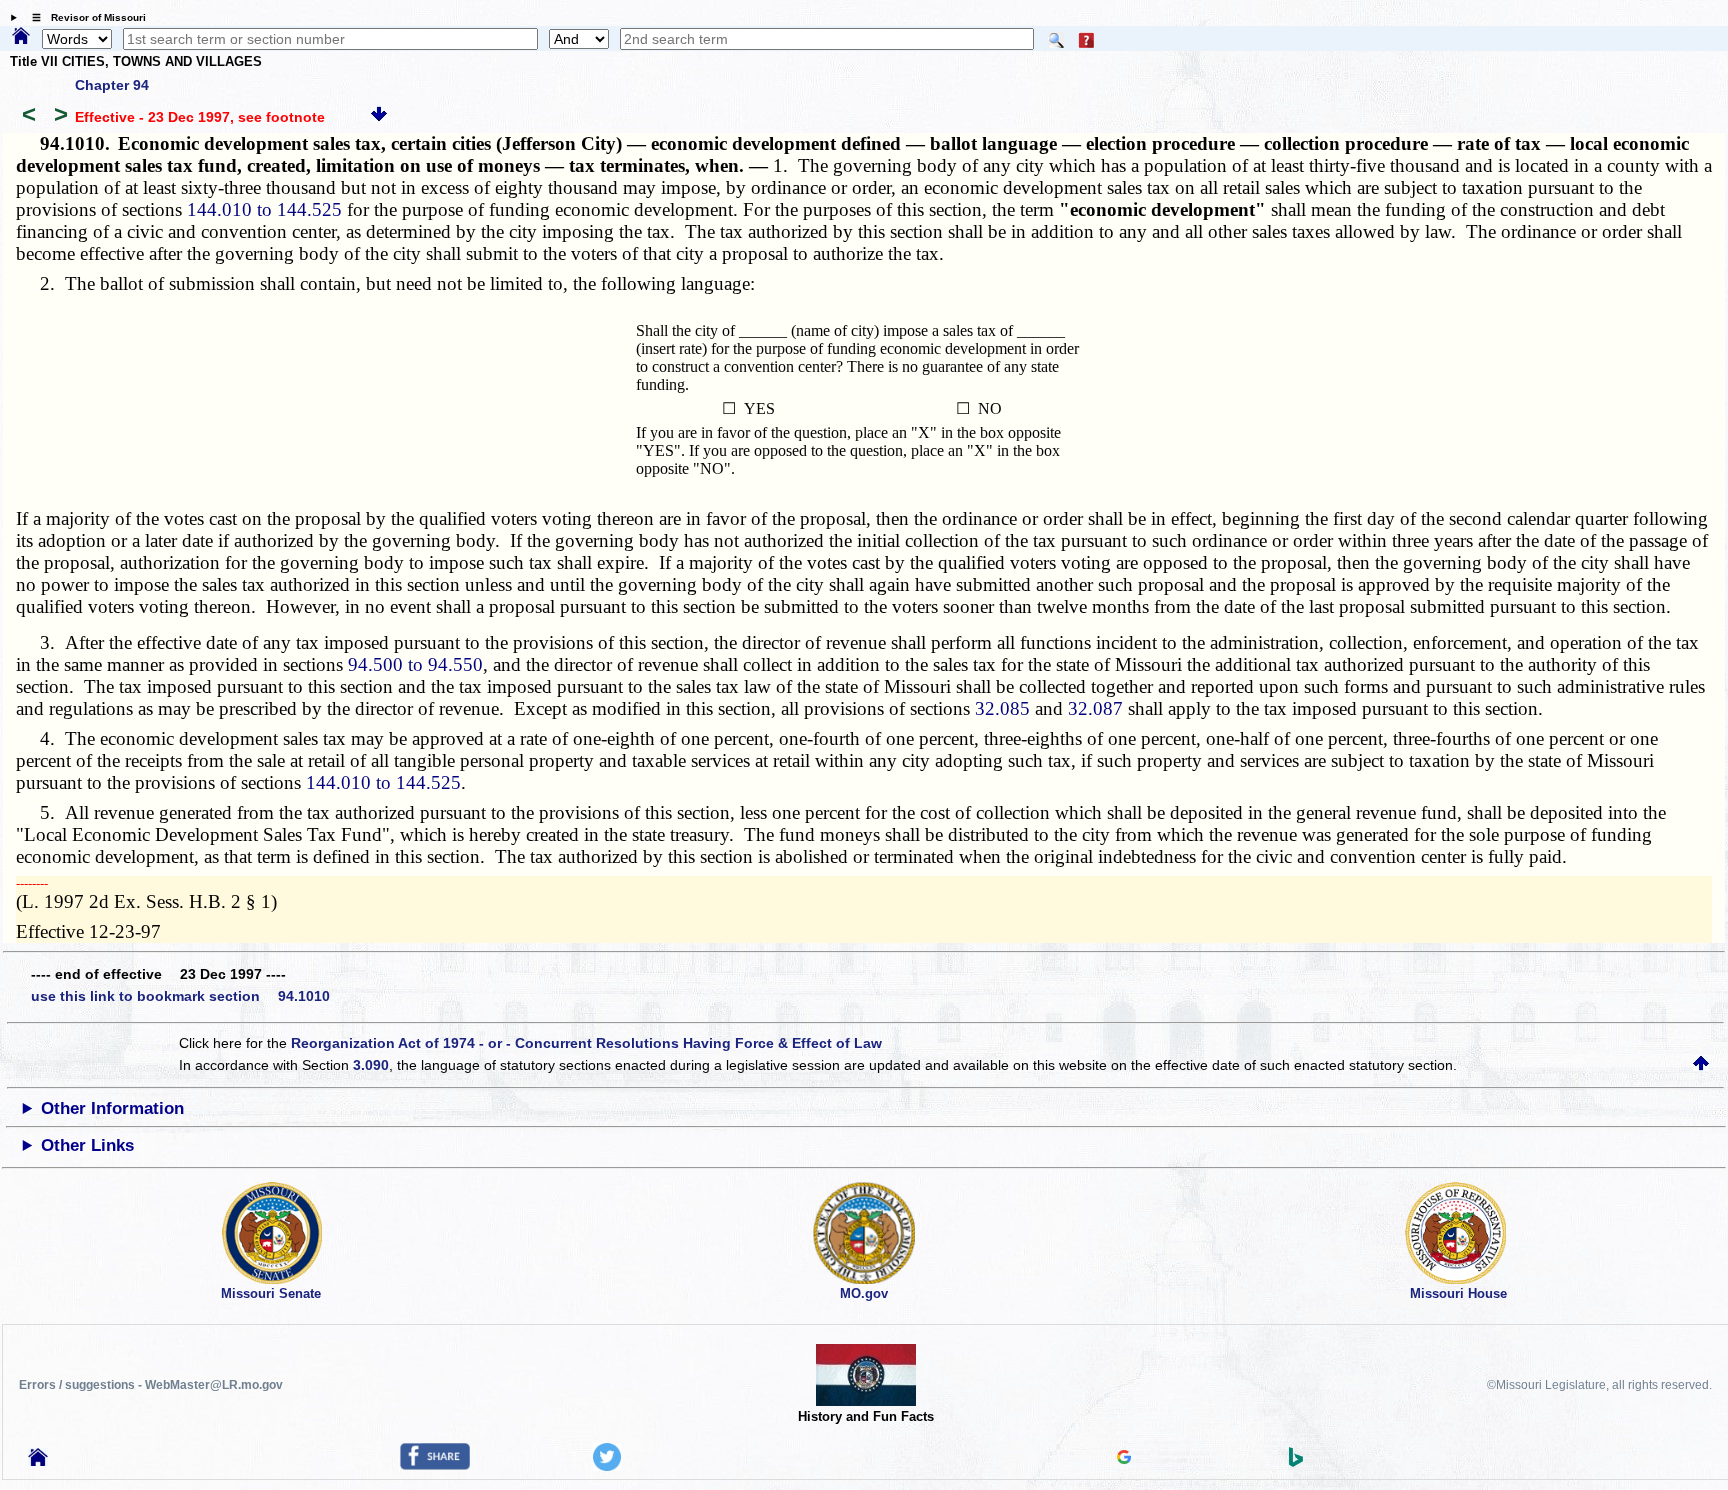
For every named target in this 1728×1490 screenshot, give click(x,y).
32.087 (1095, 708)
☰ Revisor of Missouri (84, 17)
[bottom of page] (379, 117)
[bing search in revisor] (1296, 1462)
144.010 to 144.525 (264, 209)
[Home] (21, 37)
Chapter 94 (112, 85)
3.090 (371, 1065)
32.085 (1002, 708)
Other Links (87, 1145)
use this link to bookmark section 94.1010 (180, 996)
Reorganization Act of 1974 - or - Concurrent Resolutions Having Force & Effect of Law (586, 1043)
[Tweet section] (607, 1466)
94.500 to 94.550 (415, 664)
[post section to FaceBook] (435, 1465)
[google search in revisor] (1124, 1459)
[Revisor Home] (38, 1461)
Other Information (112, 1108)
